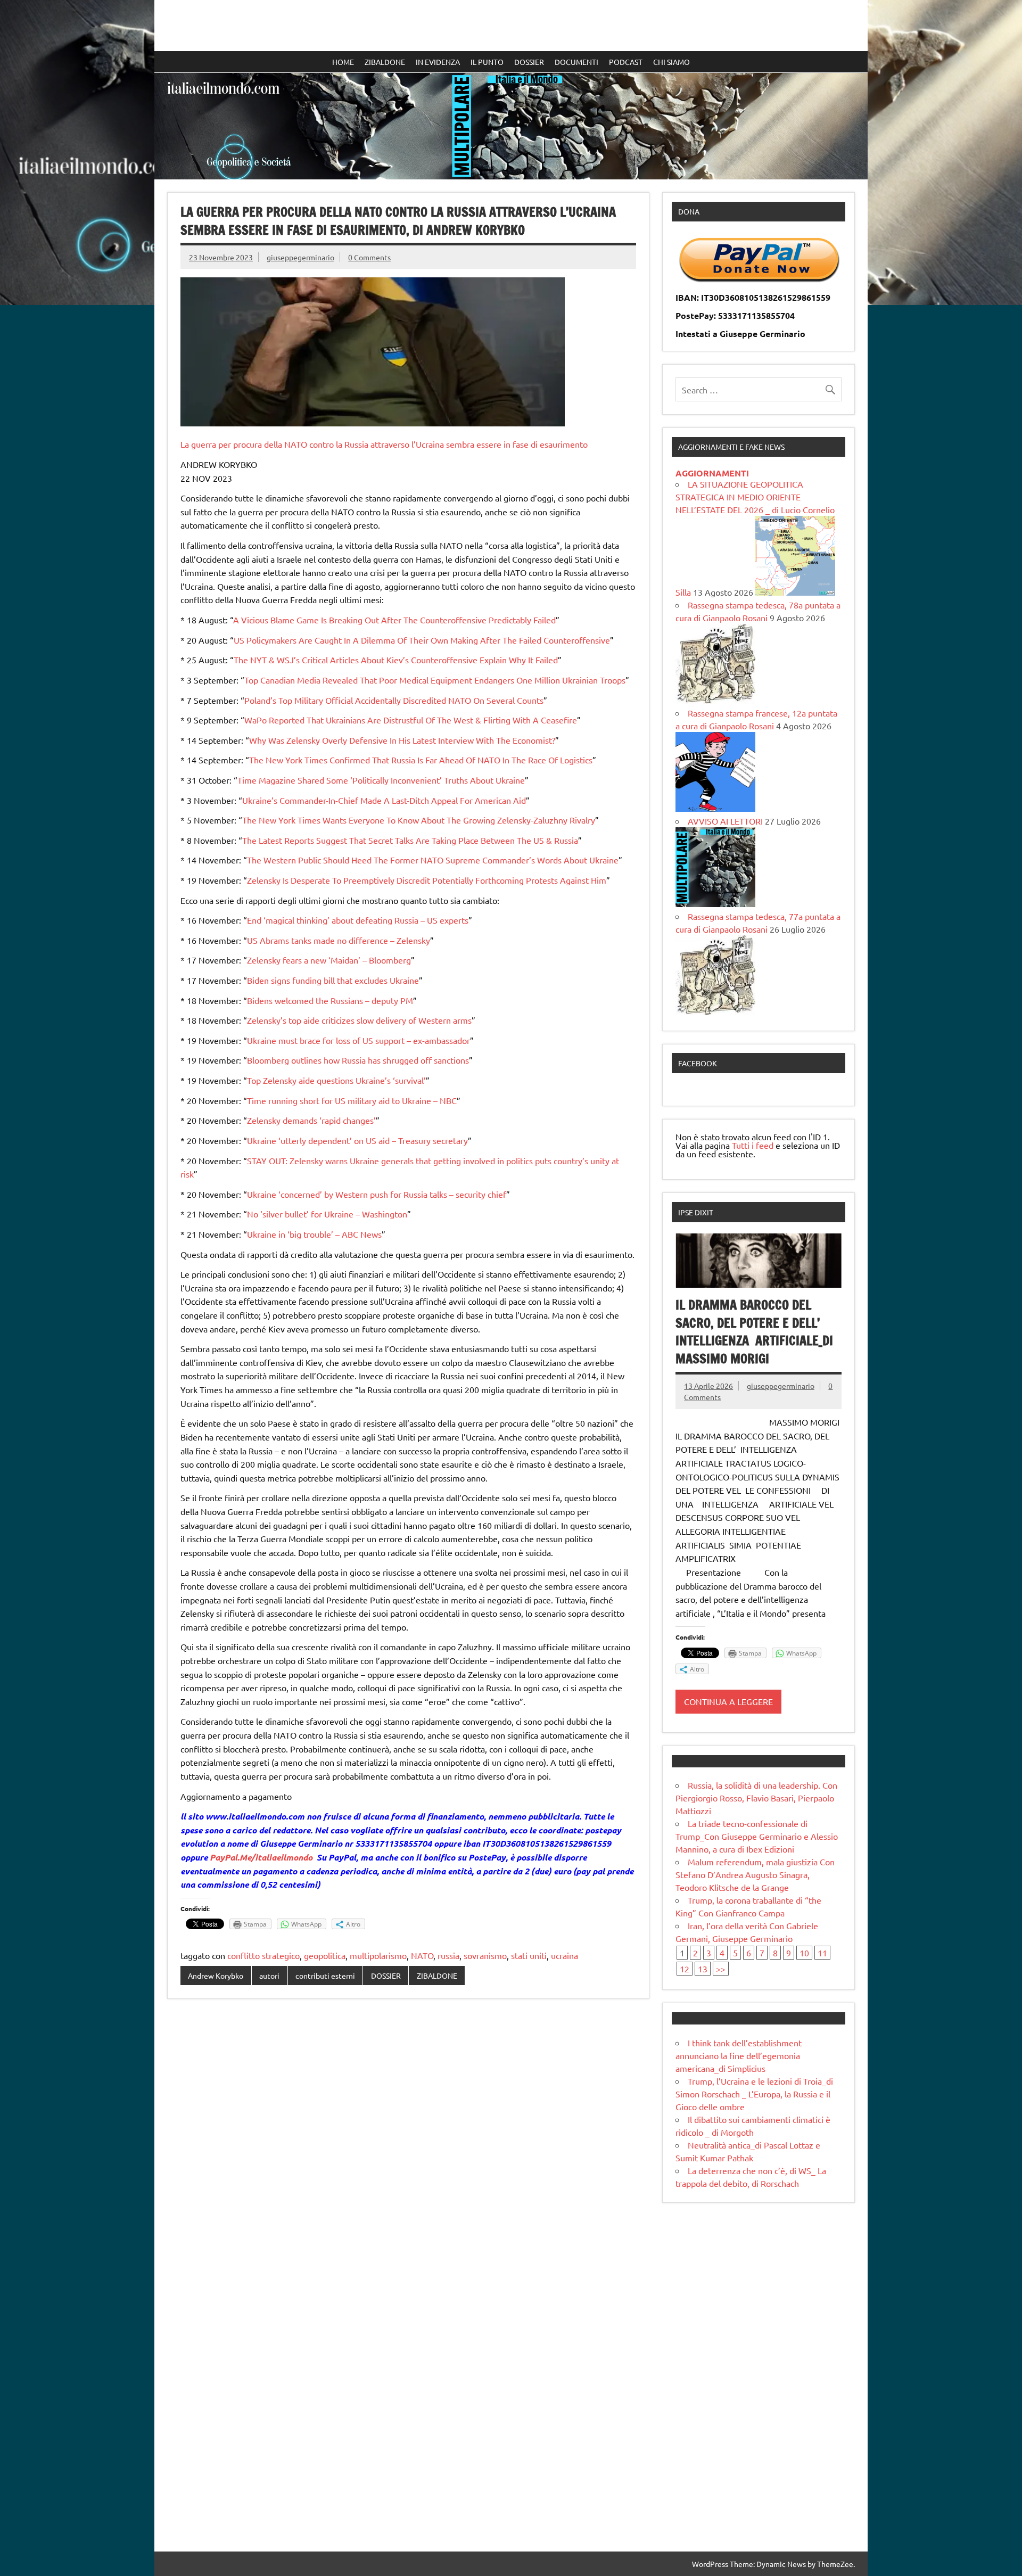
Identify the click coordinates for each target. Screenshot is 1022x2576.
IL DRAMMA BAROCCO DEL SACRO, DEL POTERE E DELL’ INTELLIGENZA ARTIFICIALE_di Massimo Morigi (754, 1332)
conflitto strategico (263, 1955)
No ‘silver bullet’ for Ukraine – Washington (327, 1214)
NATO (422, 1955)
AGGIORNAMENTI (712, 473)
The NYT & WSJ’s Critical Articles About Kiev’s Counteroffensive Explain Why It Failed (396, 660)
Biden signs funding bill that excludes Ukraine (333, 980)
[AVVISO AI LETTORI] (715, 903)
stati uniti (529, 1955)
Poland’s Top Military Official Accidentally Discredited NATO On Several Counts (394, 700)
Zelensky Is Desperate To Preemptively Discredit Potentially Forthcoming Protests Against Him (427, 880)
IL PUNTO (487, 62)
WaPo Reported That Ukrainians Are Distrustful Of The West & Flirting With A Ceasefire (411, 720)
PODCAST (626, 62)
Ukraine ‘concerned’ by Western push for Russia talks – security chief (377, 1194)
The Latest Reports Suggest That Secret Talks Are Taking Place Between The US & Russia (410, 840)
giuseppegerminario (300, 257)
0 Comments (369, 257)
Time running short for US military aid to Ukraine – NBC (352, 1100)
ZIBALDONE (385, 62)
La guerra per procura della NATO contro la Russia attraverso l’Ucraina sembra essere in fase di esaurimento (384, 444)
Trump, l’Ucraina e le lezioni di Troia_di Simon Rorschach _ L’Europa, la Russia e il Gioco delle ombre (754, 2094)
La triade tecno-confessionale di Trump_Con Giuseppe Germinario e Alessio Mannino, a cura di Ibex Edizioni (757, 1836)
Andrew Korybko (216, 1976)
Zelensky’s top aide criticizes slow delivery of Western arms (359, 1020)
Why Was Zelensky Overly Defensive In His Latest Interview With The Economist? (402, 740)
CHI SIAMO (671, 62)
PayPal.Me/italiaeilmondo (261, 1857)
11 (822, 1953)
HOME (343, 62)
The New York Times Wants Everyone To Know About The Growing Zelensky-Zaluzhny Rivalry (419, 820)
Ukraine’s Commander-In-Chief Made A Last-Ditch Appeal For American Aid (384, 800)
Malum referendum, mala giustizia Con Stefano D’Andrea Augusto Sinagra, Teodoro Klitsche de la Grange (755, 1874)
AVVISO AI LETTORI (725, 821)
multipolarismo (378, 1955)
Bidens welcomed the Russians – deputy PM (330, 1000)
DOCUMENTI (576, 62)
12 (685, 1969)
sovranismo (485, 1955)
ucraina (564, 1955)
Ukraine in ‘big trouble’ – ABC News (314, 1234)
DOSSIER (529, 62)
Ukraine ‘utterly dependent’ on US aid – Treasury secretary (357, 1140)
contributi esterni (325, 1976)
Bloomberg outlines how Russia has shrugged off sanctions (358, 1060)
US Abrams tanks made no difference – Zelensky (339, 940)
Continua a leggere (728, 1701)
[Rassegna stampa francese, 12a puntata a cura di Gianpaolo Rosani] (715, 808)
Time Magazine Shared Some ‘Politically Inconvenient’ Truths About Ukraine (381, 780)
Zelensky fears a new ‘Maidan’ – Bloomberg (329, 960)
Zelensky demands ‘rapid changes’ (311, 1120)
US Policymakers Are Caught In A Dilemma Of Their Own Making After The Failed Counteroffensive (422, 640)
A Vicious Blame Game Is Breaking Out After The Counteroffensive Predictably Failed (394, 620)
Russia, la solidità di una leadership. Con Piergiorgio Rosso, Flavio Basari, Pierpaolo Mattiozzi (756, 1798)
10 (804, 1953)
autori (269, 1976)
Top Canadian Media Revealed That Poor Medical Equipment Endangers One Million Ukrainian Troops (435, 680)
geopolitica (325, 1955)
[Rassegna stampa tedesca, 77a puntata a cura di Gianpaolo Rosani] (715, 1011)
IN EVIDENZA (438, 62)
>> (721, 1969)
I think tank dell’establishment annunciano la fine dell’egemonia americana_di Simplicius (739, 2055)
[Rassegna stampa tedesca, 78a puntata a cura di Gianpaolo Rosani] (715, 700)
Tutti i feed (753, 1145)
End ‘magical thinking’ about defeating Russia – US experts (358, 920)
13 (703, 1969)
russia (448, 1955)
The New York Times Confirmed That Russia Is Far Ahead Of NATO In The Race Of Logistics (421, 760)
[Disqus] (408, 2145)
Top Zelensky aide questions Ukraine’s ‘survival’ (336, 1080)
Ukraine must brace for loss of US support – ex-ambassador (358, 1040)
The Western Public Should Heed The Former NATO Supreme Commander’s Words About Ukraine (433, 860)
